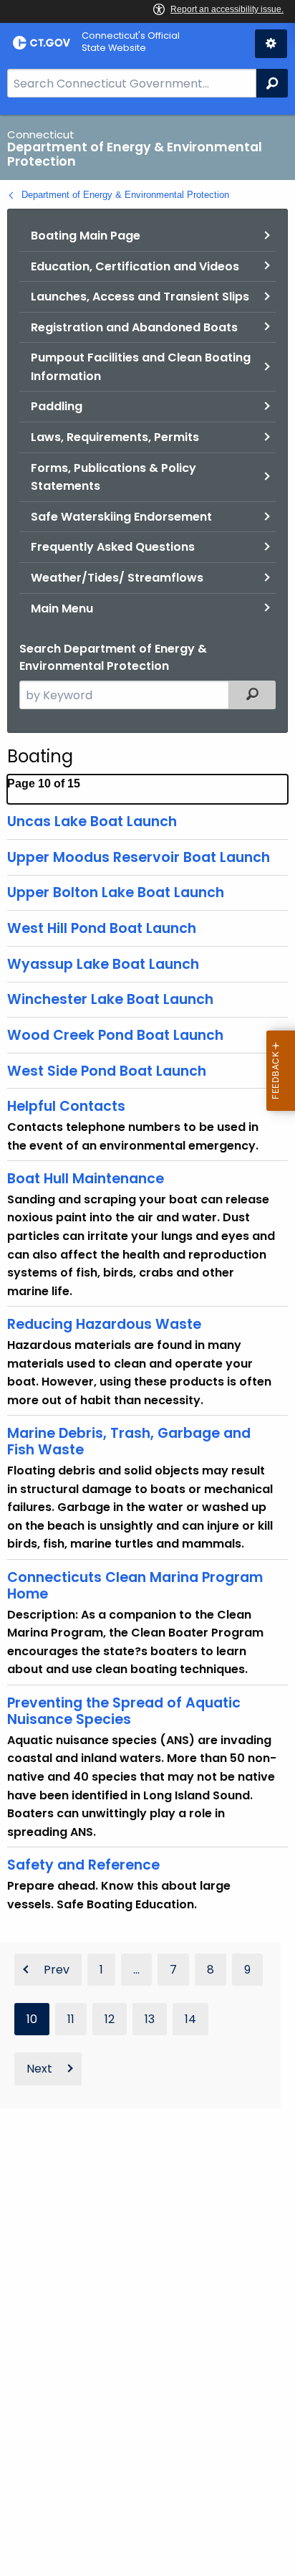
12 (110, 2019)
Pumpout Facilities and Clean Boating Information (141, 367)
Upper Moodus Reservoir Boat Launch (139, 857)
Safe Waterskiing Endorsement (121, 517)
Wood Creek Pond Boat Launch (115, 1035)
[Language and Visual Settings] (271, 44)
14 (190, 2019)
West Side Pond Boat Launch (107, 1071)
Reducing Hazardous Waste (104, 1324)
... (136, 1970)
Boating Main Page (86, 236)
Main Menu (62, 609)
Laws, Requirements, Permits (115, 437)
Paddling (57, 406)
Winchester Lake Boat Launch (110, 999)
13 (150, 2019)
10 (32, 2019)
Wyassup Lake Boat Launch (103, 964)
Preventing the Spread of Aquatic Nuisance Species (124, 1711)
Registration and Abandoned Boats (134, 327)
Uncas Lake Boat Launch (92, 821)
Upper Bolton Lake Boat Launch (116, 892)
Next (39, 2069)
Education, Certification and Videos (135, 266)
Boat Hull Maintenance (86, 1179)
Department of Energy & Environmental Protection (125, 195)
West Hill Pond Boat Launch (102, 928)
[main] (147, 1345)
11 (71, 2019)
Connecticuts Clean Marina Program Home (135, 1586)
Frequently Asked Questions (113, 547)
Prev (57, 1970)
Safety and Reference (83, 1865)
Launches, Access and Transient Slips (140, 297)
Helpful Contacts (66, 1106)
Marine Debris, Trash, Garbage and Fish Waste (129, 1441)
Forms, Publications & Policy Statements (113, 477)
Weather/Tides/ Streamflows (117, 578)
